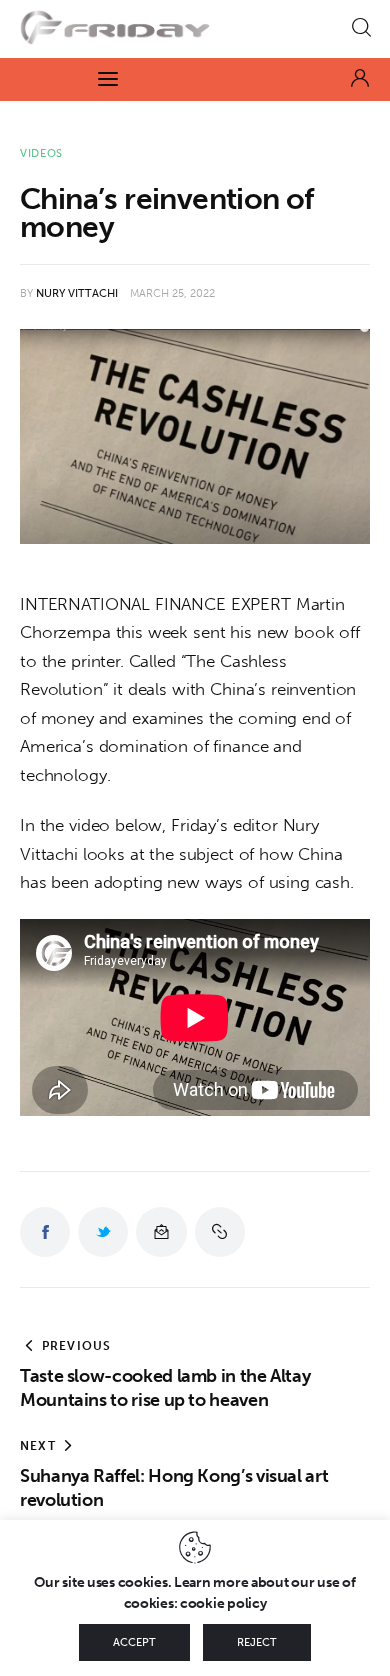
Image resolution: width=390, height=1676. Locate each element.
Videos (41, 153)
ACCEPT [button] (134, 1642)
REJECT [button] (257, 1642)
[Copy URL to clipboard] (220, 1232)
